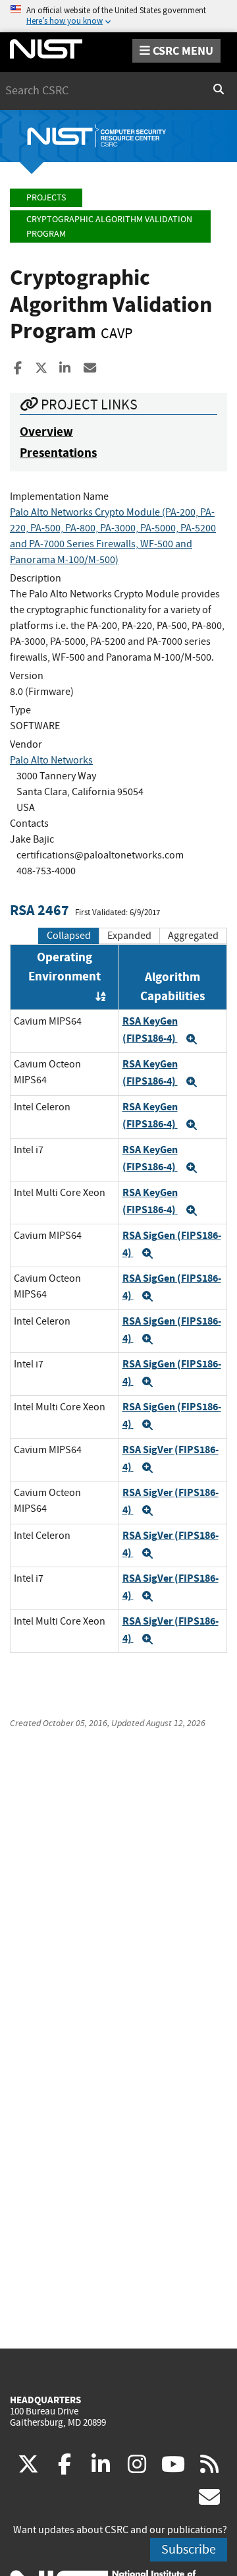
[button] (192, 1039)
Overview (46, 432)
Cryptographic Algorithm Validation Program (109, 226)
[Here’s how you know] (118, 16)
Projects (46, 197)
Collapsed (69, 936)
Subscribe (189, 2549)
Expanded (129, 936)
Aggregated (193, 936)
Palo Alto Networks (51, 760)
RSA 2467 (39, 910)
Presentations (58, 453)
